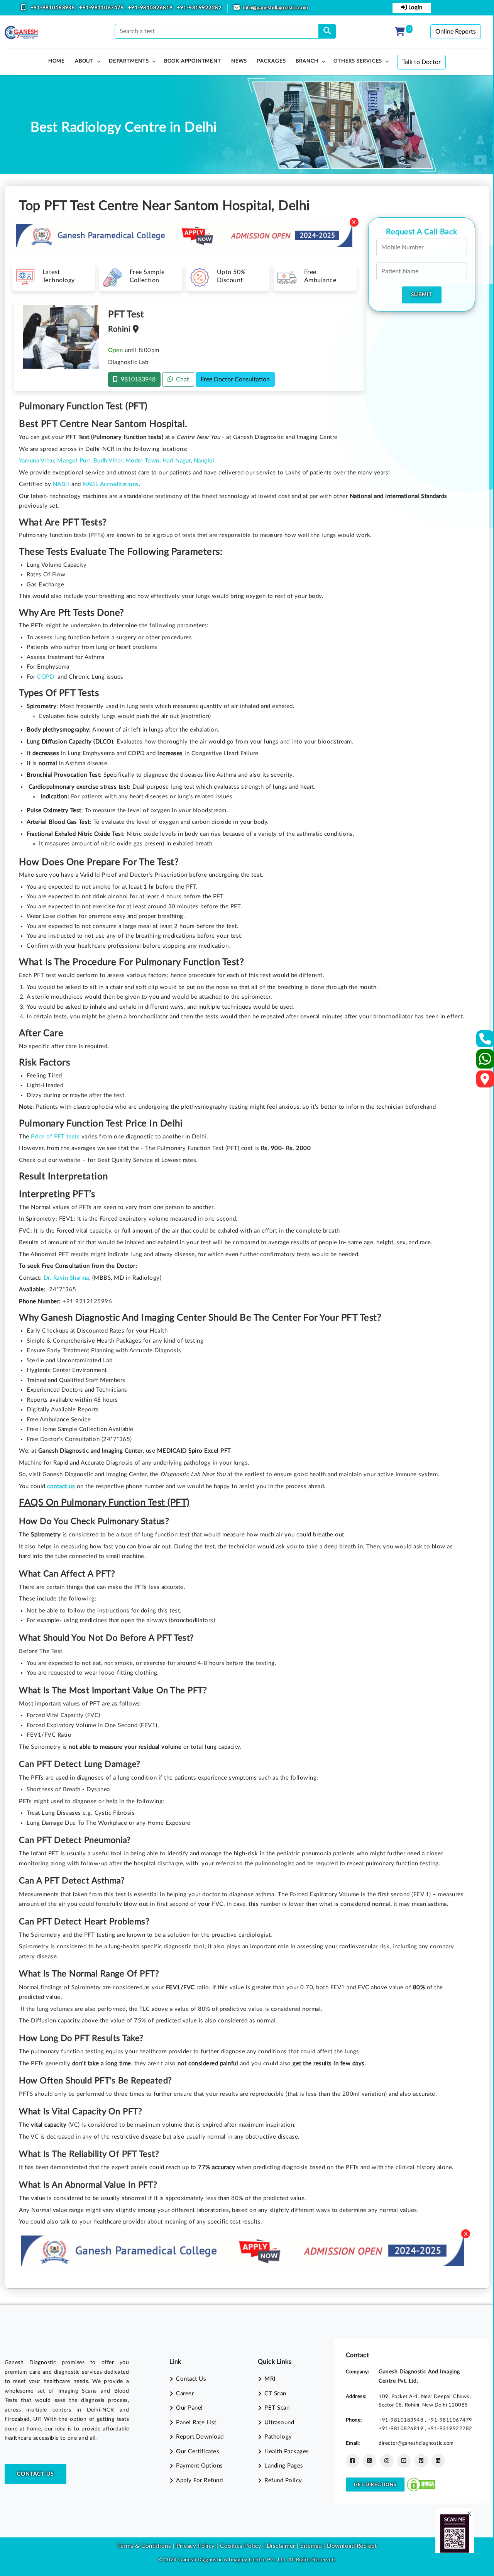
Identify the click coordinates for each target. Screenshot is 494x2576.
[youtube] (404, 2461)
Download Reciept (352, 2546)
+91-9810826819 (151, 8)
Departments (129, 61)
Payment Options (200, 2466)
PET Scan (277, 2408)
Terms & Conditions (144, 2546)
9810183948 (137, 379)
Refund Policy (283, 2480)
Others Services (358, 61)
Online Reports (456, 32)
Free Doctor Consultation (235, 379)
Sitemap (311, 2546)
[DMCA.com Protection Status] (421, 2484)
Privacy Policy (195, 2546)
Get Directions (375, 2485)
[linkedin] (438, 2461)
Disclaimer (281, 2546)
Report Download (200, 2437)
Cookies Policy (241, 2546)
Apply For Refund (199, 2480)
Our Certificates (198, 2452)
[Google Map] (485, 1081)
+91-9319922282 (199, 8)
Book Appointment (193, 61)
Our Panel (189, 2408)
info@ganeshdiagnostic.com (276, 8)
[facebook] (353, 2461)
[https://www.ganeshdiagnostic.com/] (21, 32)
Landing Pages (284, 2466)
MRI (270, 2379)
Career (185, 2394)
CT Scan (275, 2394)
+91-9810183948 (54, 8)
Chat (181, 379)
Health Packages (287, 2452)
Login (414, 8)
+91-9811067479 (102, 8)
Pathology (278, 2437)
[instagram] (387, 2461)
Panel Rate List (196, 2423)
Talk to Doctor (421, 62)
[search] (327, 31)
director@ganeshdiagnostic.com (416, 2443)
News (239, 61)
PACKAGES (271, 61)
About (84, 61)
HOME (57, 61)
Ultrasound (279, 2423)
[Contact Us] (485, 1041)
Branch (307, 61)
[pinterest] (421, 2461)
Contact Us (36, 2474)
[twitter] (370, 2461)
